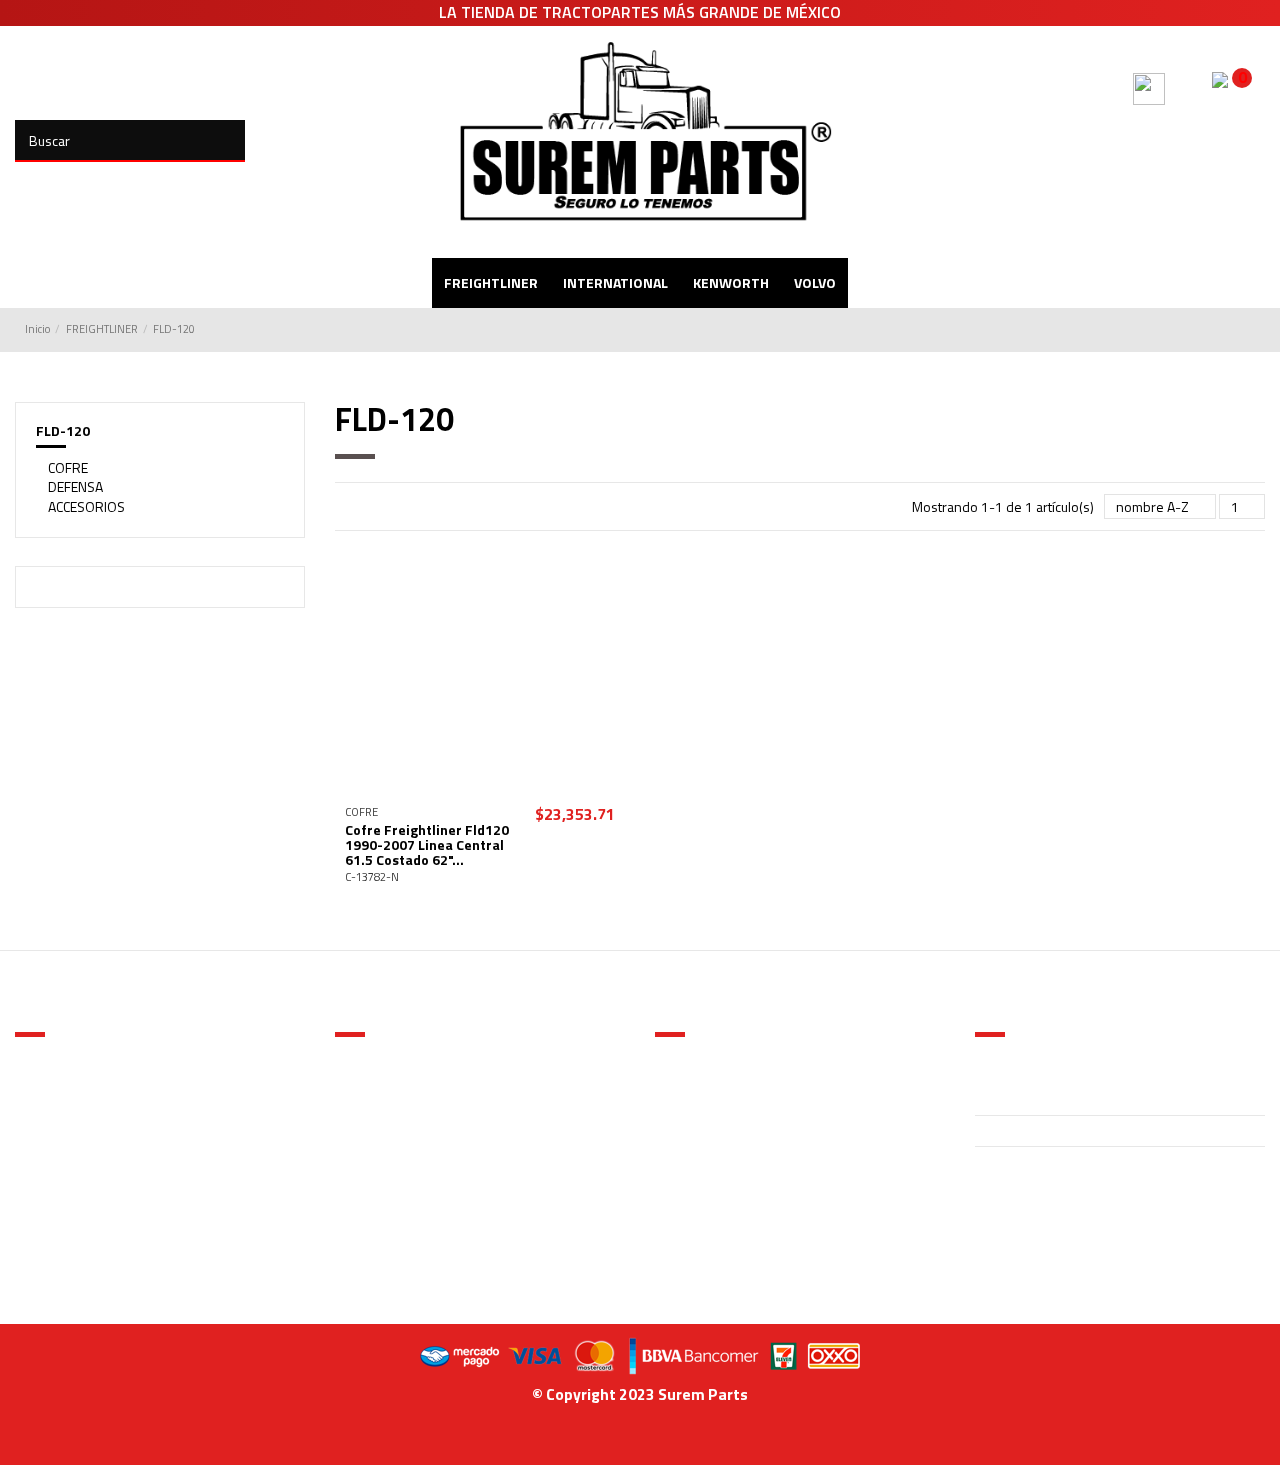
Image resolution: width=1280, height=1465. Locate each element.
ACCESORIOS (86, 507)
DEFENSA (75, 487)
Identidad (695, 1081)
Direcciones (702, 1131)
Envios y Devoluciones (414, 1131)
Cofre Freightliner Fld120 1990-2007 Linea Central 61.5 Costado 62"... (427, 845)
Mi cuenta (695, 1055)
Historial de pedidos (727, 1106)
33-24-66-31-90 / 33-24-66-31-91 (1085, 1131)
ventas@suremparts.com (1051, 1162)
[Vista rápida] (480, 788)
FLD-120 (63, 430)
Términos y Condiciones (418, 1106)
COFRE (68, 468)
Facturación (381, 1156)
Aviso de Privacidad (405, 1081)
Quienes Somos (395, 1055)
